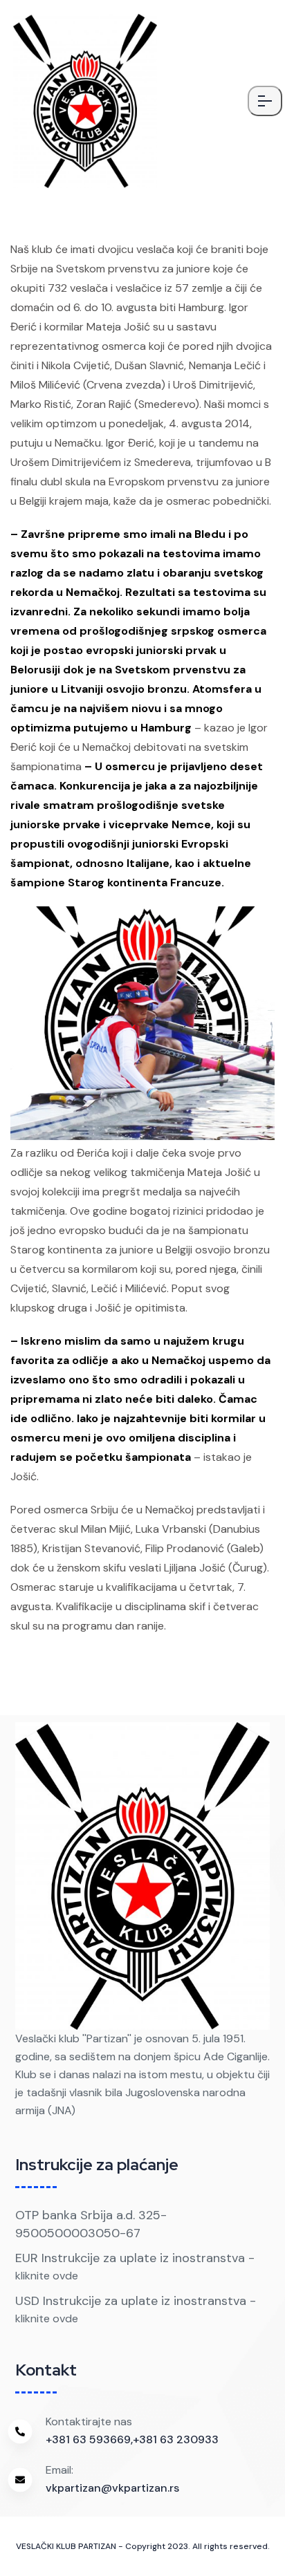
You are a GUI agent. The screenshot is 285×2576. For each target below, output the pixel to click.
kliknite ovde (47, 2276)
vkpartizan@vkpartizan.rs (112, 2488)
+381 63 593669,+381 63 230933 (132, 2439)
